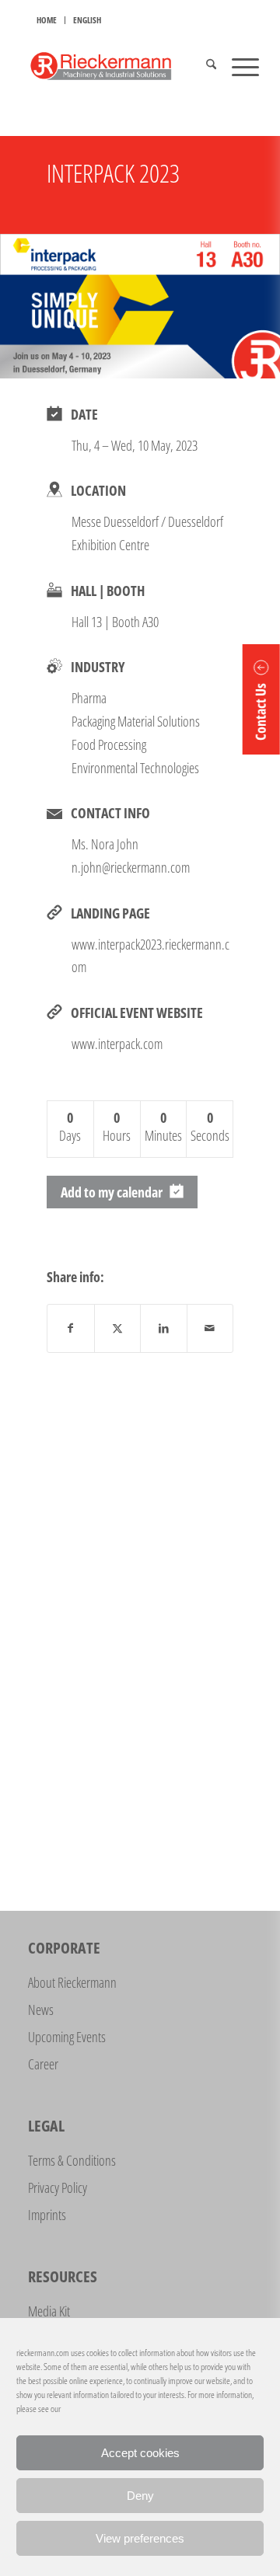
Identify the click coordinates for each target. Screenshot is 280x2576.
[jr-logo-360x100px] (116, 66)
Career (43, 2064)
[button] (261, 699)
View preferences (140, 2538)
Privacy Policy (58, 2187)
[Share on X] (118, 1328)
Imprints (47, 2215)
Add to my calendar (112, 1192)
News (41, 2010)
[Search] (203, 66)
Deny (140, 2496)
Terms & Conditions (72, 2160)
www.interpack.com (117, 1044)
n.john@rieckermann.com (131, 867)
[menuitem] (47, 20)
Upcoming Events (67, 2037)
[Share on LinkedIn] (164, 1328)
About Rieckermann (72, 1982)
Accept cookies (140, 2453)
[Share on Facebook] (71, 1328)
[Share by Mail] (210, 1328)
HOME (47, 20)
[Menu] (238, 66)
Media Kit (49, 2311)
